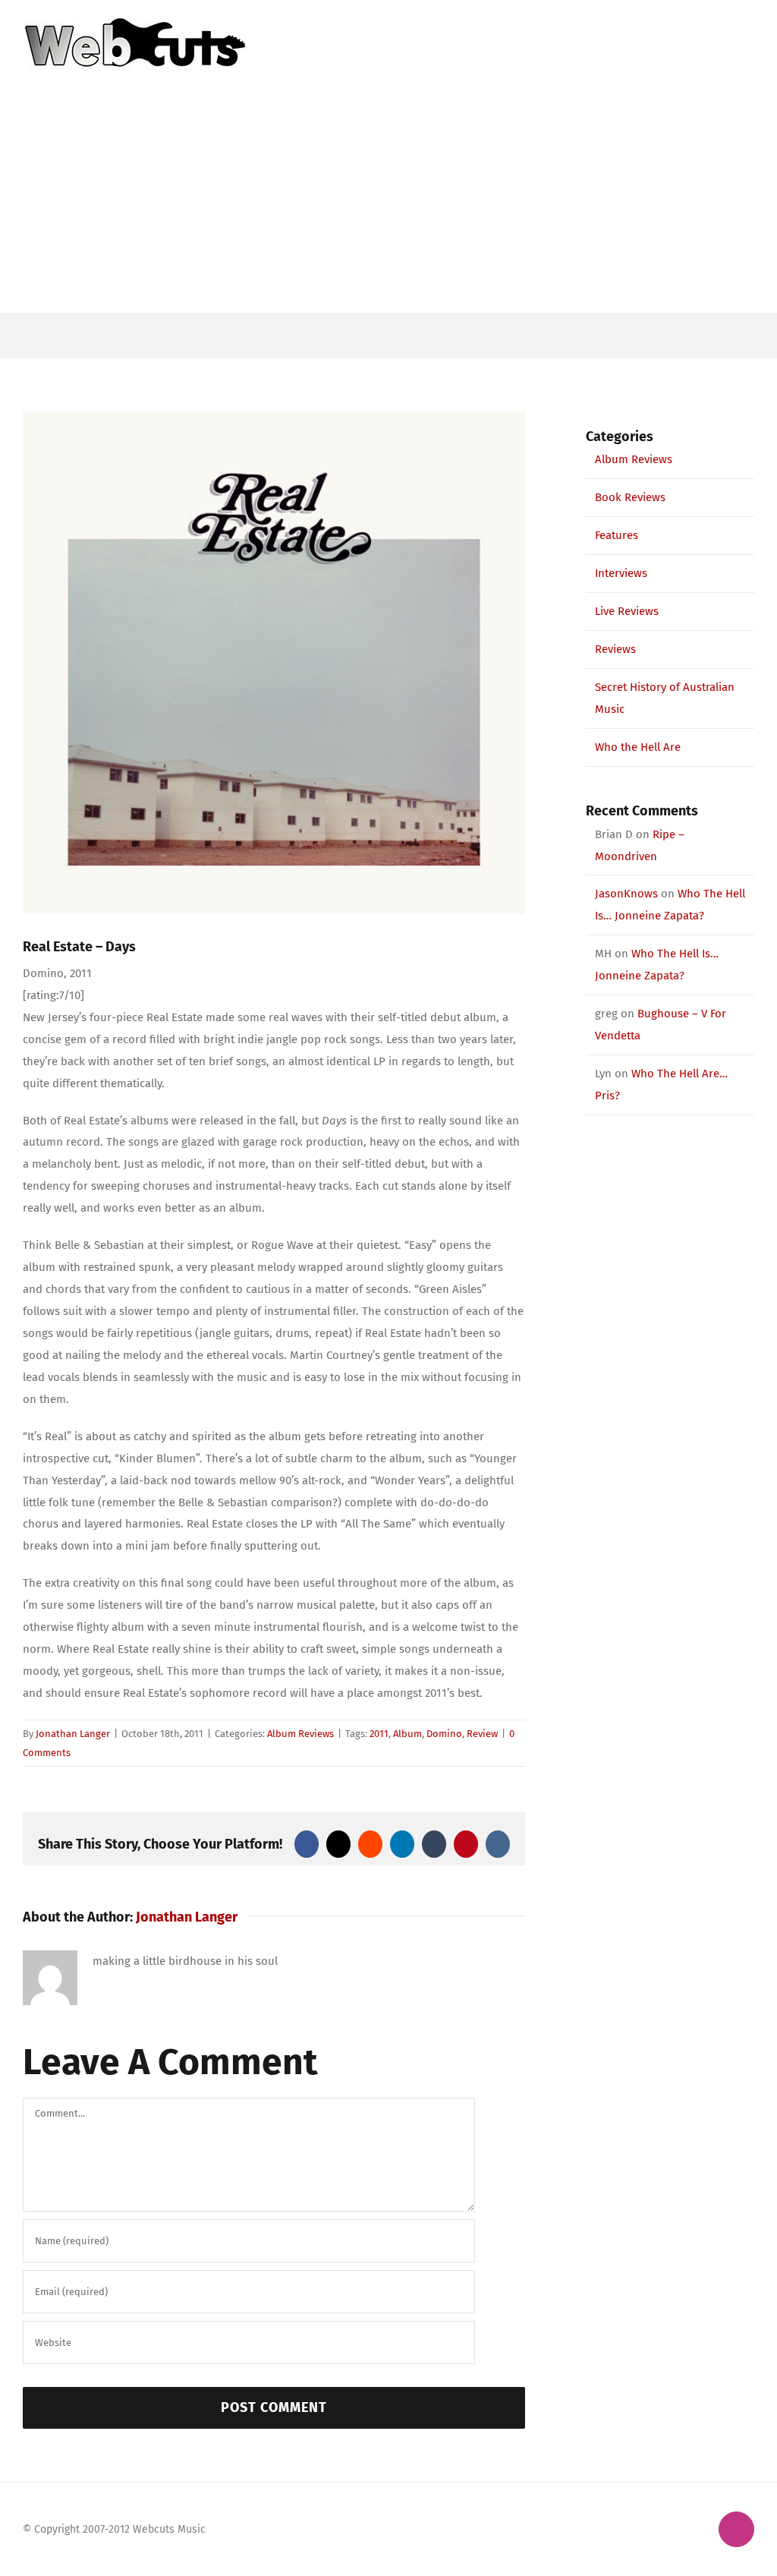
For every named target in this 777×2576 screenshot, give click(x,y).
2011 (379, 1734)
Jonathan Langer (73, 1734)
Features (617, 535)
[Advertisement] (388, 199)
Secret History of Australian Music (665, 698)
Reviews (615, 649)
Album (407, 1734)
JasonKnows (626, 894)
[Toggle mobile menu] (748, 23)
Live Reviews (627, 611)
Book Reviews (630, 497)
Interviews (621, 573)
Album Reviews (300, 1734)
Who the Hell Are (638, 747)
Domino (444, 1734)
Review (482, 1734)
